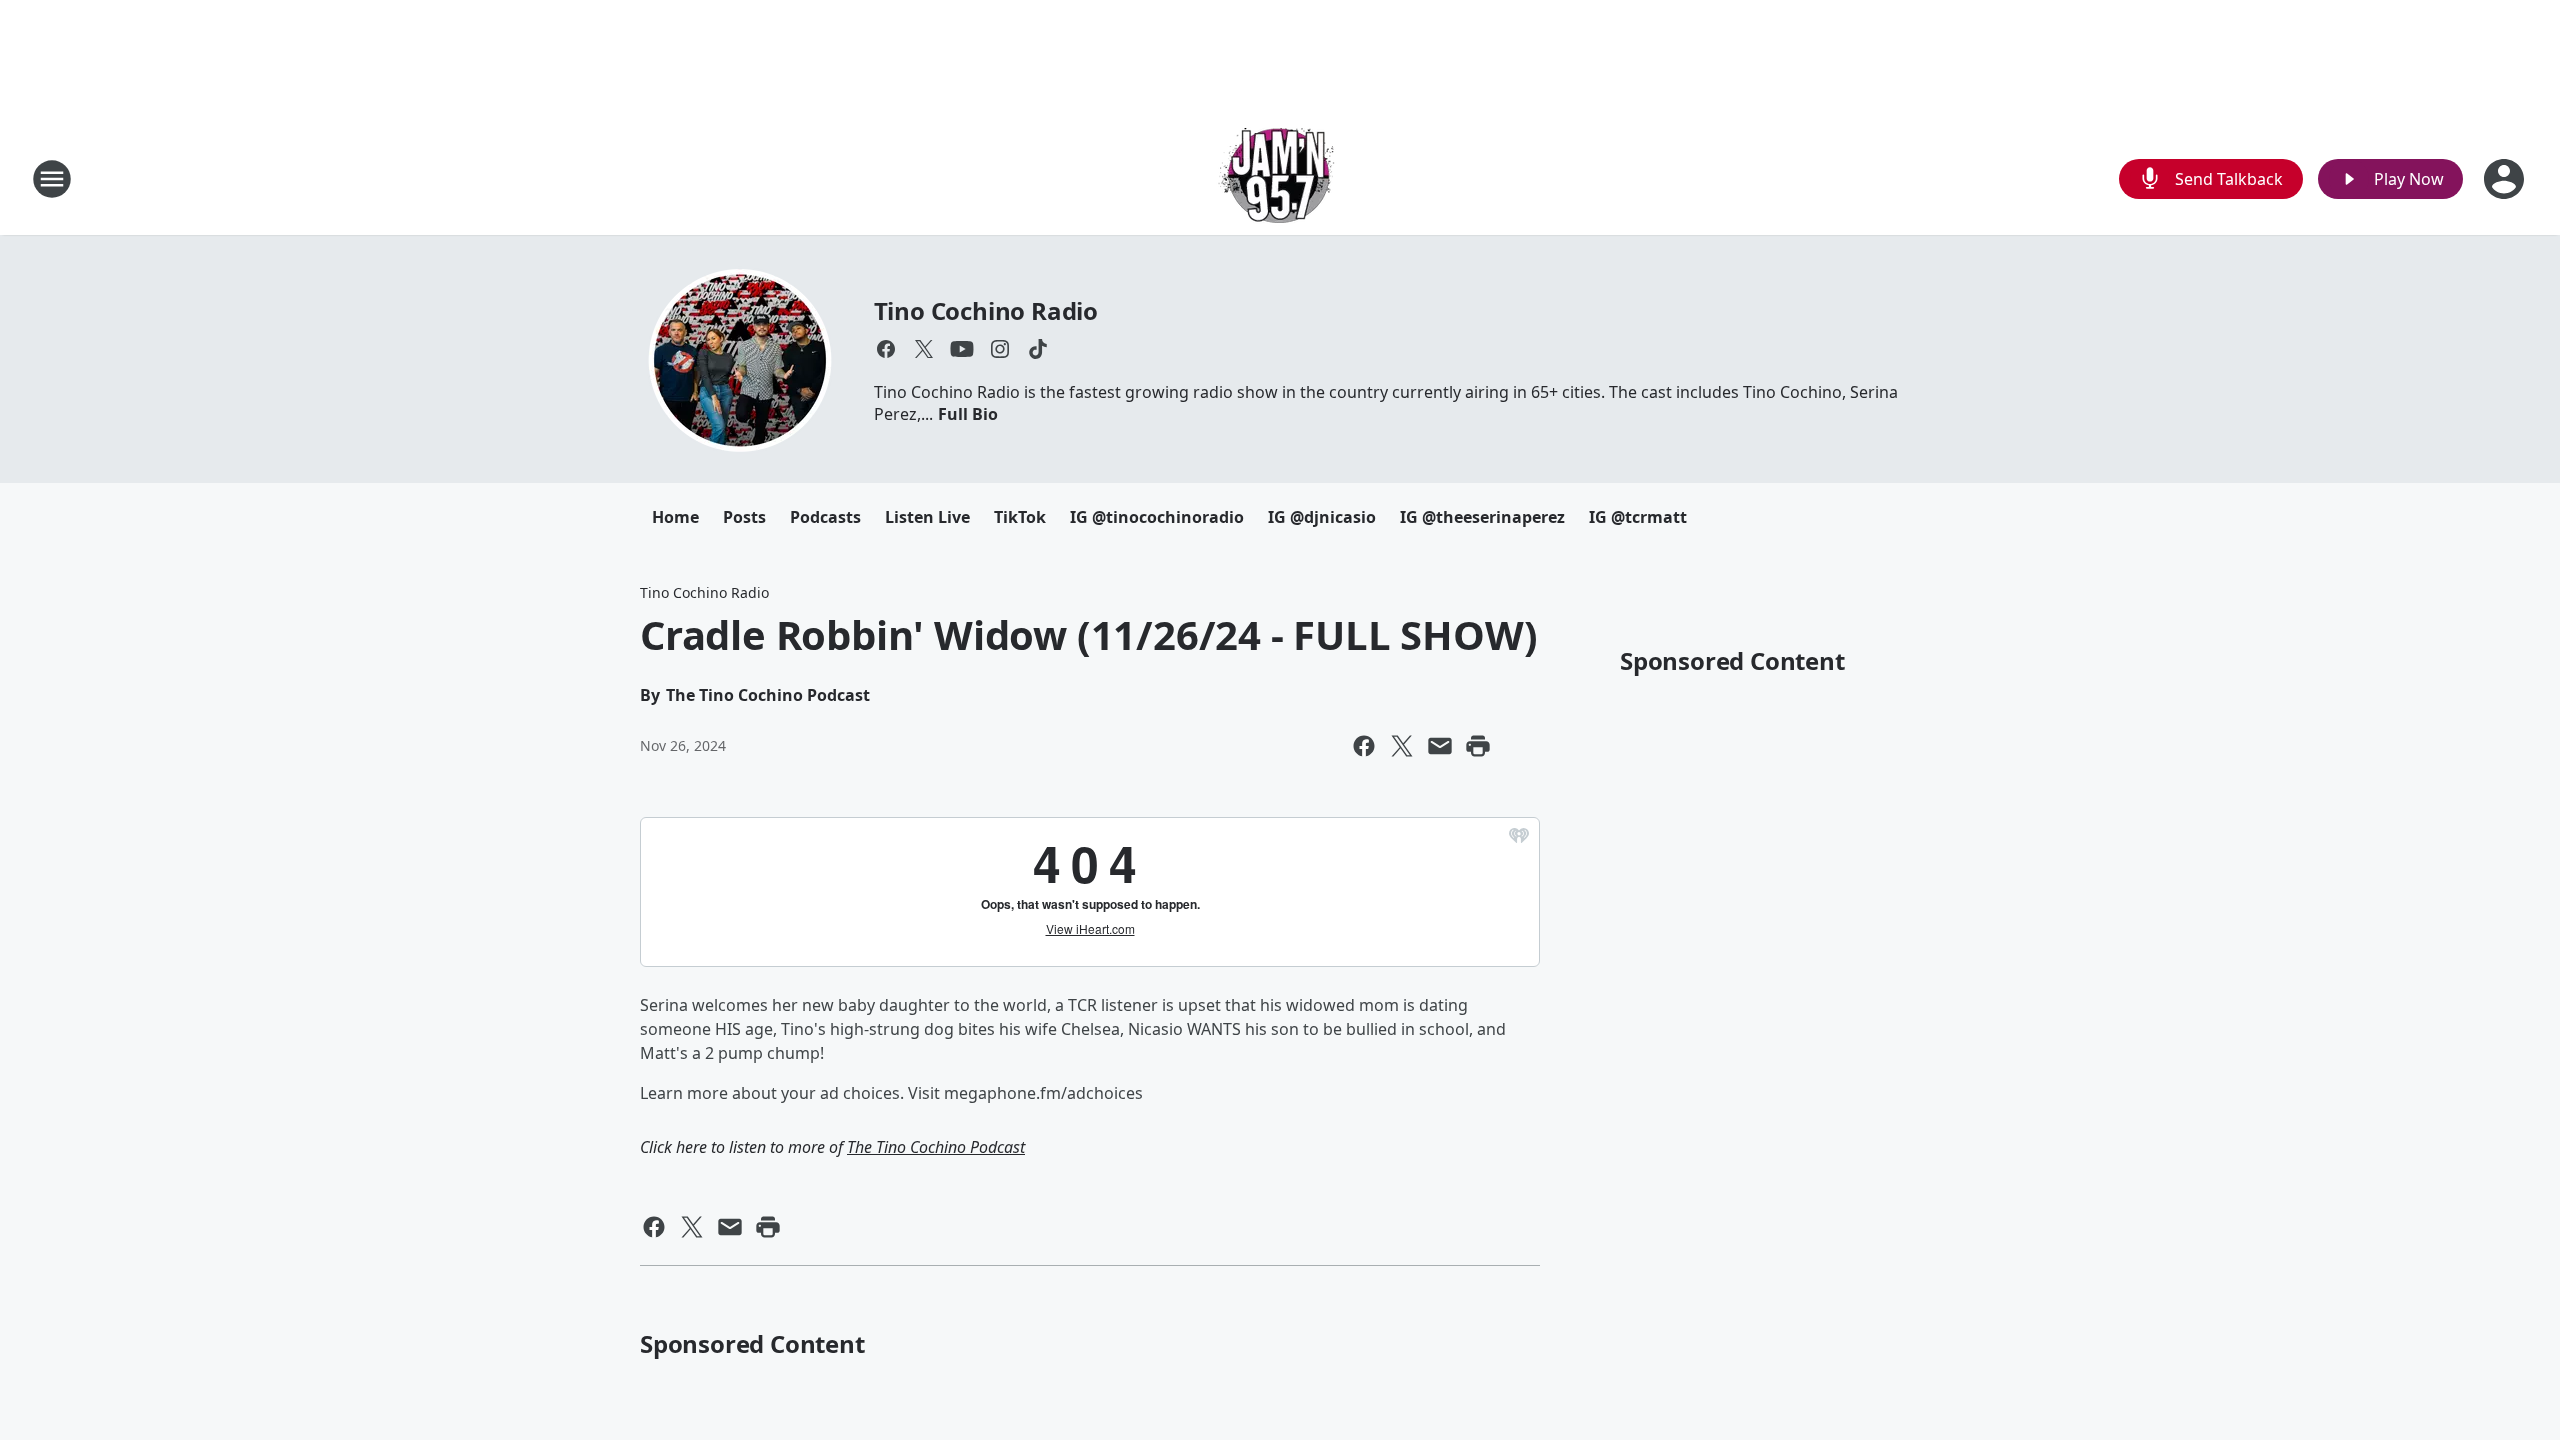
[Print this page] (1478, 746)
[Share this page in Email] (1440, 746)
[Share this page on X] (1402, 746)
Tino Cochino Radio (986, 310)
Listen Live (927, 517)
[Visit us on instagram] (1000, 349)
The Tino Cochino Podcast (936, 1147)
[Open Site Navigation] (52, 179)
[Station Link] (1280, 178)
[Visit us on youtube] (962, 349)
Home (675, 517)
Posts (744, 517)
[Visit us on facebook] (886, 349)
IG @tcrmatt (1638, 517)
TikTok (1020, 517)
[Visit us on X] (924, 349)
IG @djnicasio (1322, 517)
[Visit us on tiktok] (1038, 349)
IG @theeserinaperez (1482, 517)
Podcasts (825, 517)
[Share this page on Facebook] (1364, 746)
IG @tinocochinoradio (1157, 517)
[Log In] (2506, 179)
